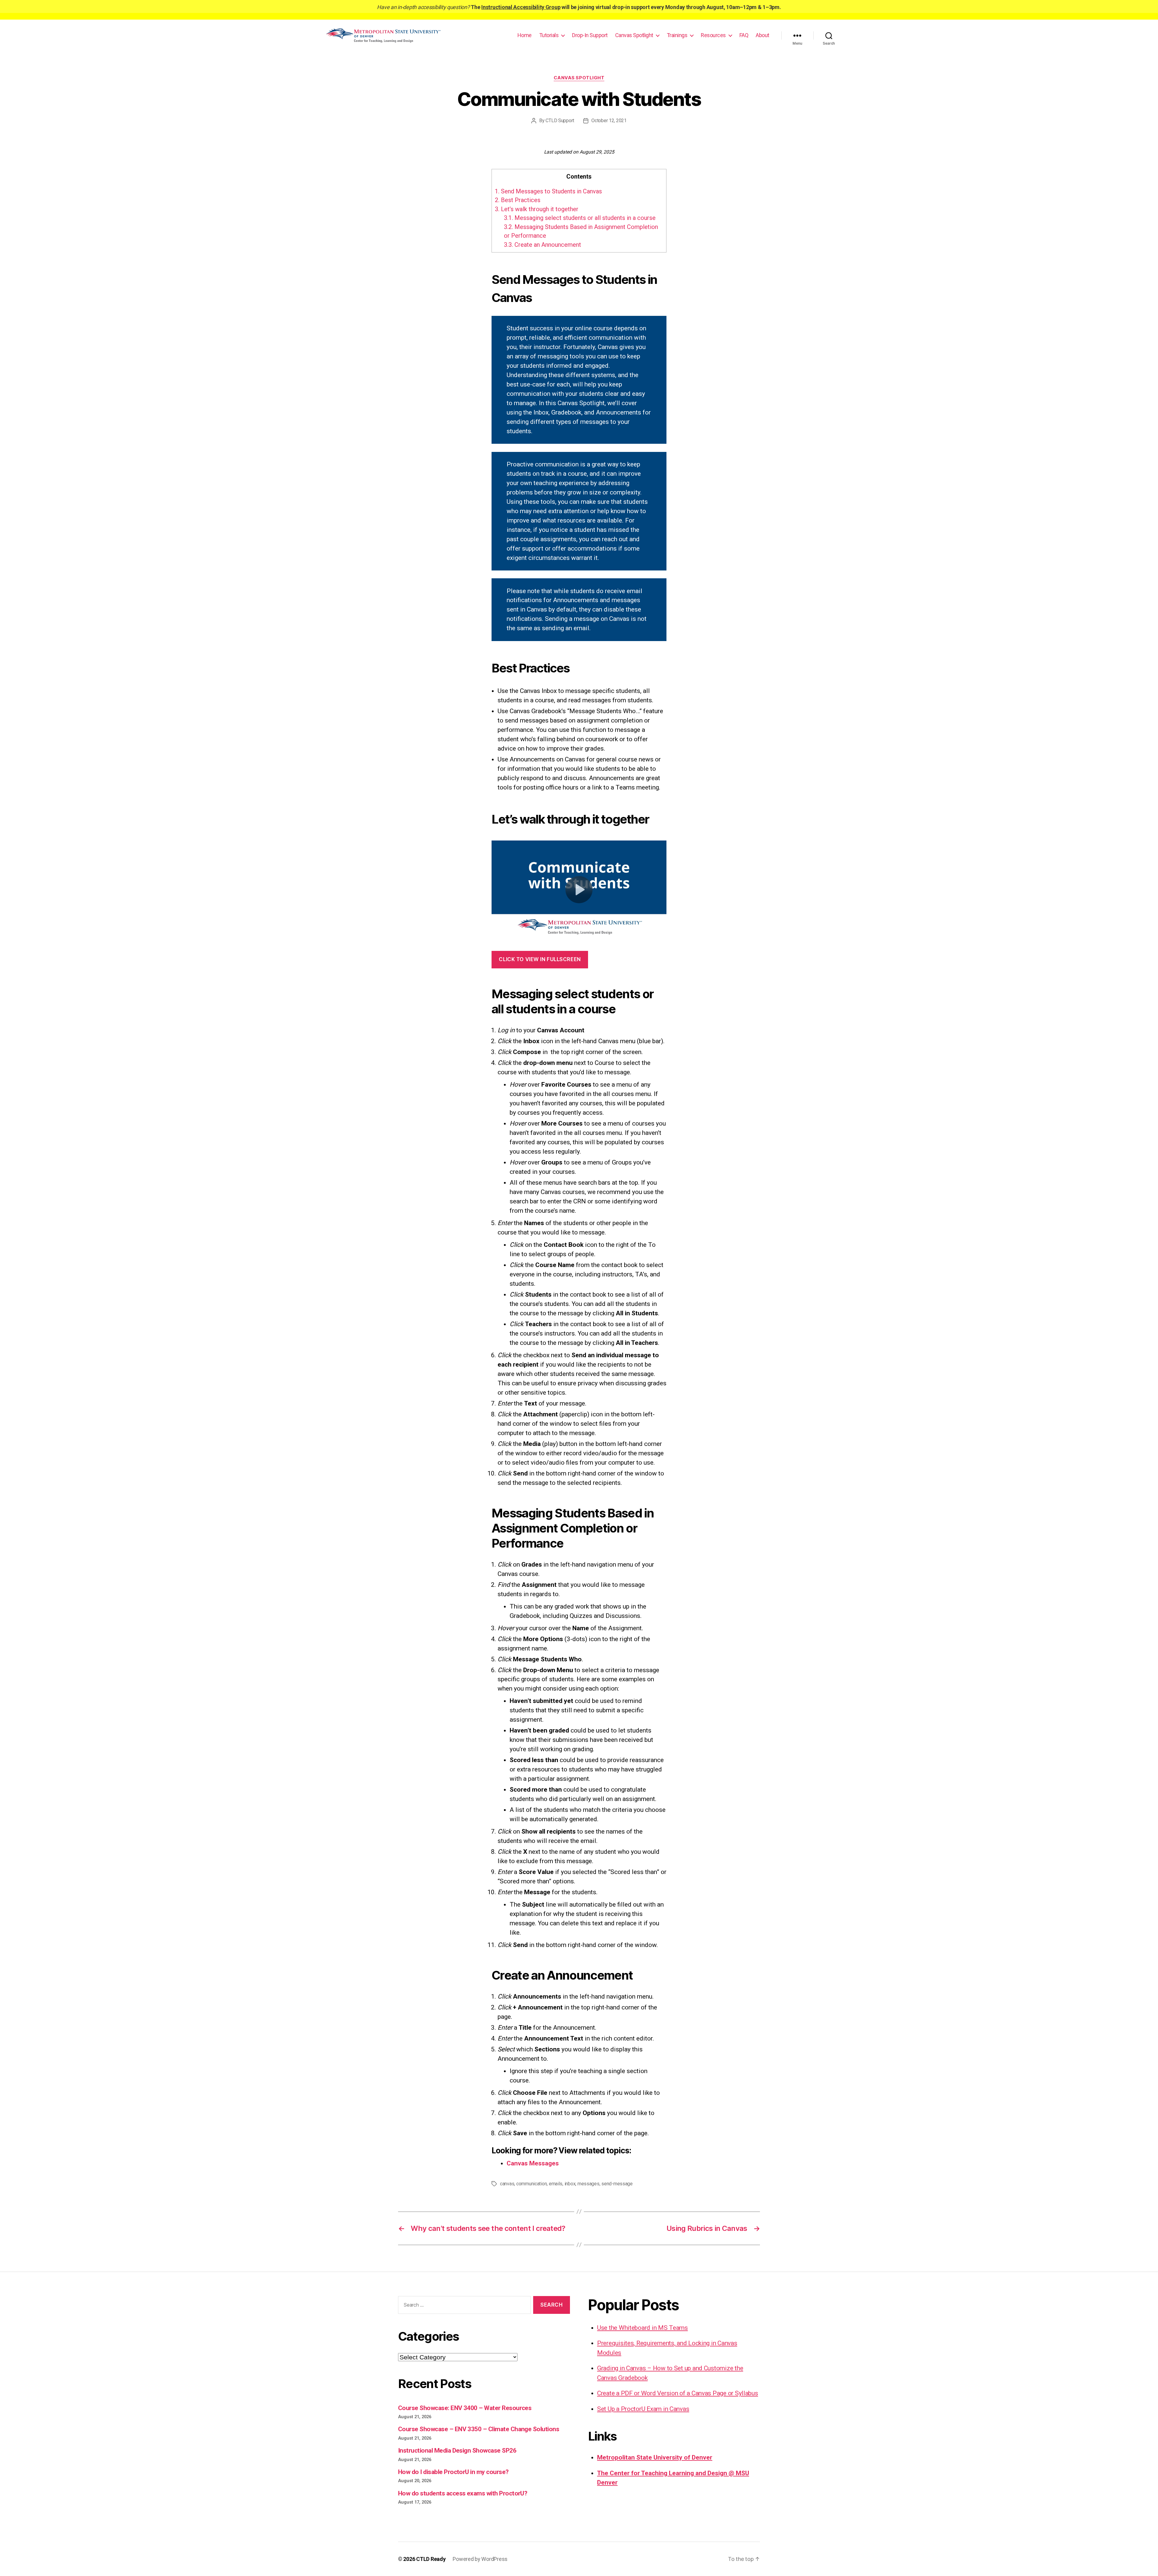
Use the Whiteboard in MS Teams (642, 2328)
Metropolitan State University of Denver (655, 2457)
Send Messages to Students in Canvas (548, 191)
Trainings (677, 35)
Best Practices (518, 200)
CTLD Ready (431, 2559)
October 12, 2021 (609, 121)
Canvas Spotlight (634, 35)
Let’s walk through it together (537, 209)
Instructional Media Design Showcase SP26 (457, 2451)
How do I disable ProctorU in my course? (453, 2472)
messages (588, 2184)
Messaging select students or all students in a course (580, 218)
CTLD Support (560, 121)
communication (532, 2184)
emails (556, 2184)
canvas (507, 2184)
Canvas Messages (533, 2163)
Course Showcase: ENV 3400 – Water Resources (465, 2408)
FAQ (744, 35)
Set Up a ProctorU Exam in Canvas (643, 2409)
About (763, 35)
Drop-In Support (590, 35)
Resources (713, 35)
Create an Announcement (543, 245)
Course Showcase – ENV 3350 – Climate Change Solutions (479, 2429)
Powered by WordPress (480, 2559)
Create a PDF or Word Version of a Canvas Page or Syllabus (678, 2393)
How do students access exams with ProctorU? (463, 2493)
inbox (570, 2184)
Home (525, 35)
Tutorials (549, 35)
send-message (617, 2184)
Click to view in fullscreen (540, 959)
